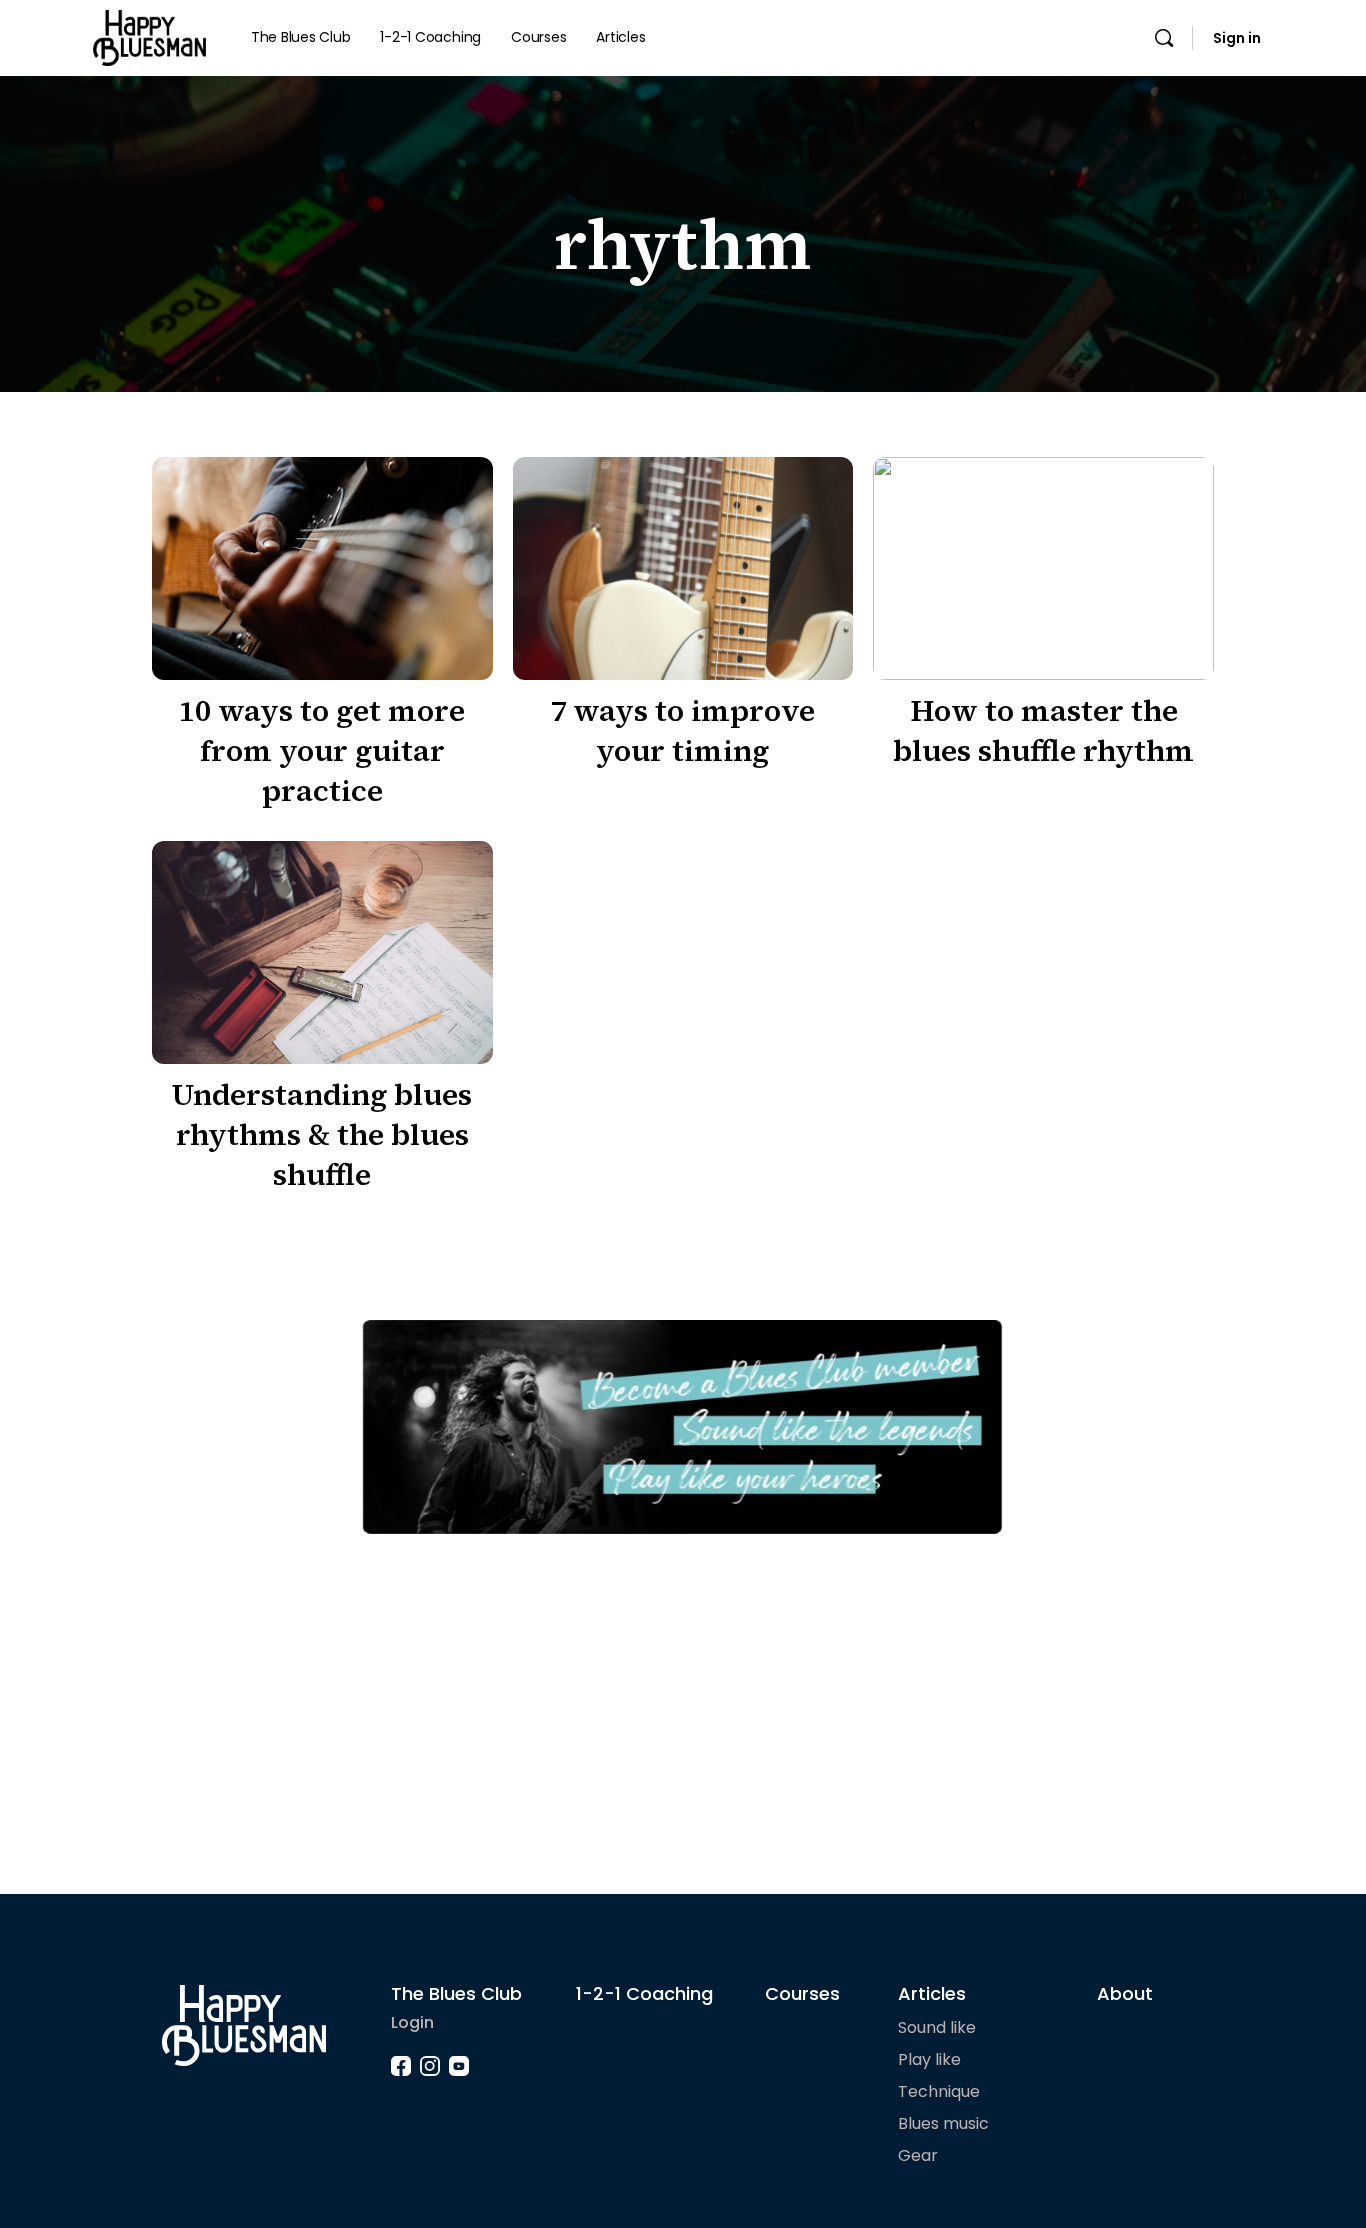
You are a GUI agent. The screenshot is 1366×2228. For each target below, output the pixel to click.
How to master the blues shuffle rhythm (1043, 730)
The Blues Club (456, 1993)
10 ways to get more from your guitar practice (322, 750)
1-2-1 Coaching (644, 1993)
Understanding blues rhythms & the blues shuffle (322, 1134)
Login (412, 2022)
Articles (932, 1993)
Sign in (1237, 38)
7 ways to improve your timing (682, 730)
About (1125, 1993)
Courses (802, 1993)
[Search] (1164, 38)
